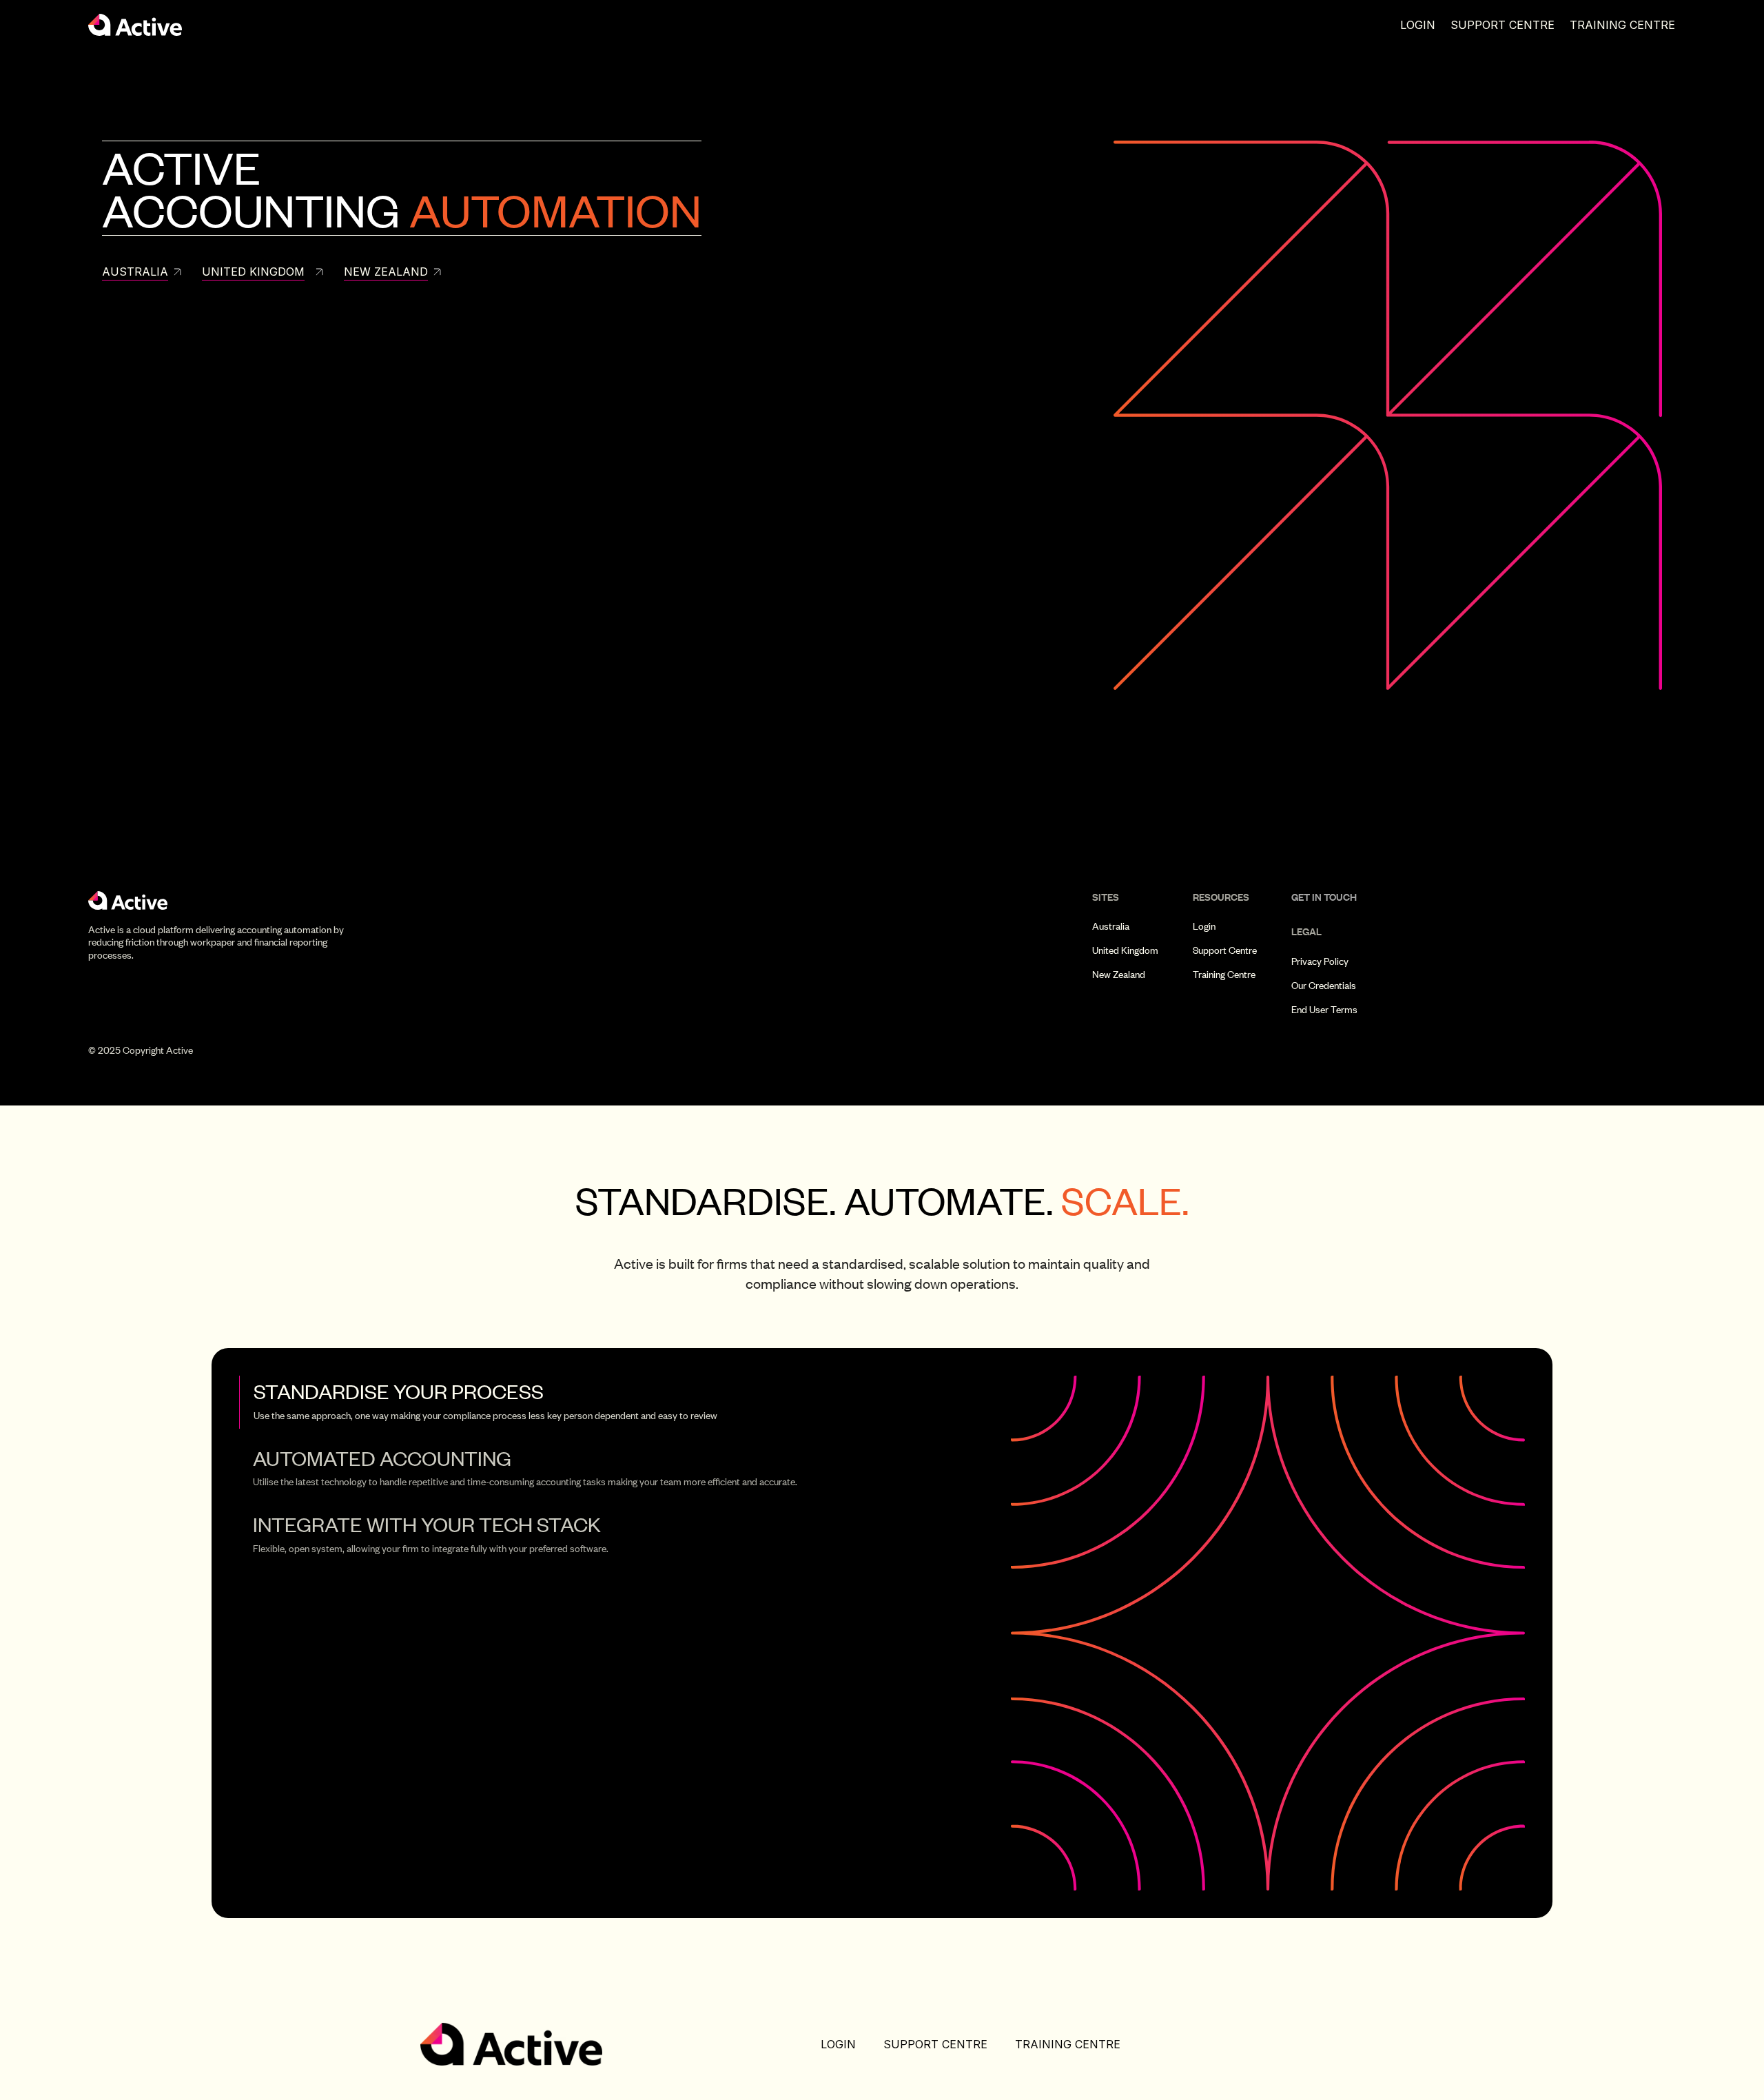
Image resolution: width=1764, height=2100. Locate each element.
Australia (1111, 926)
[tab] (594, 1402)
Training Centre (1622, 25)
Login (1418, 25)
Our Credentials (1324, 986)
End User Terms (1324, 1010)
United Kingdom (1125, 950)
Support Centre (1503, 25)
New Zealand (1119, 975)
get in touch (1324, 897)
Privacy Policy (1320, 961)
